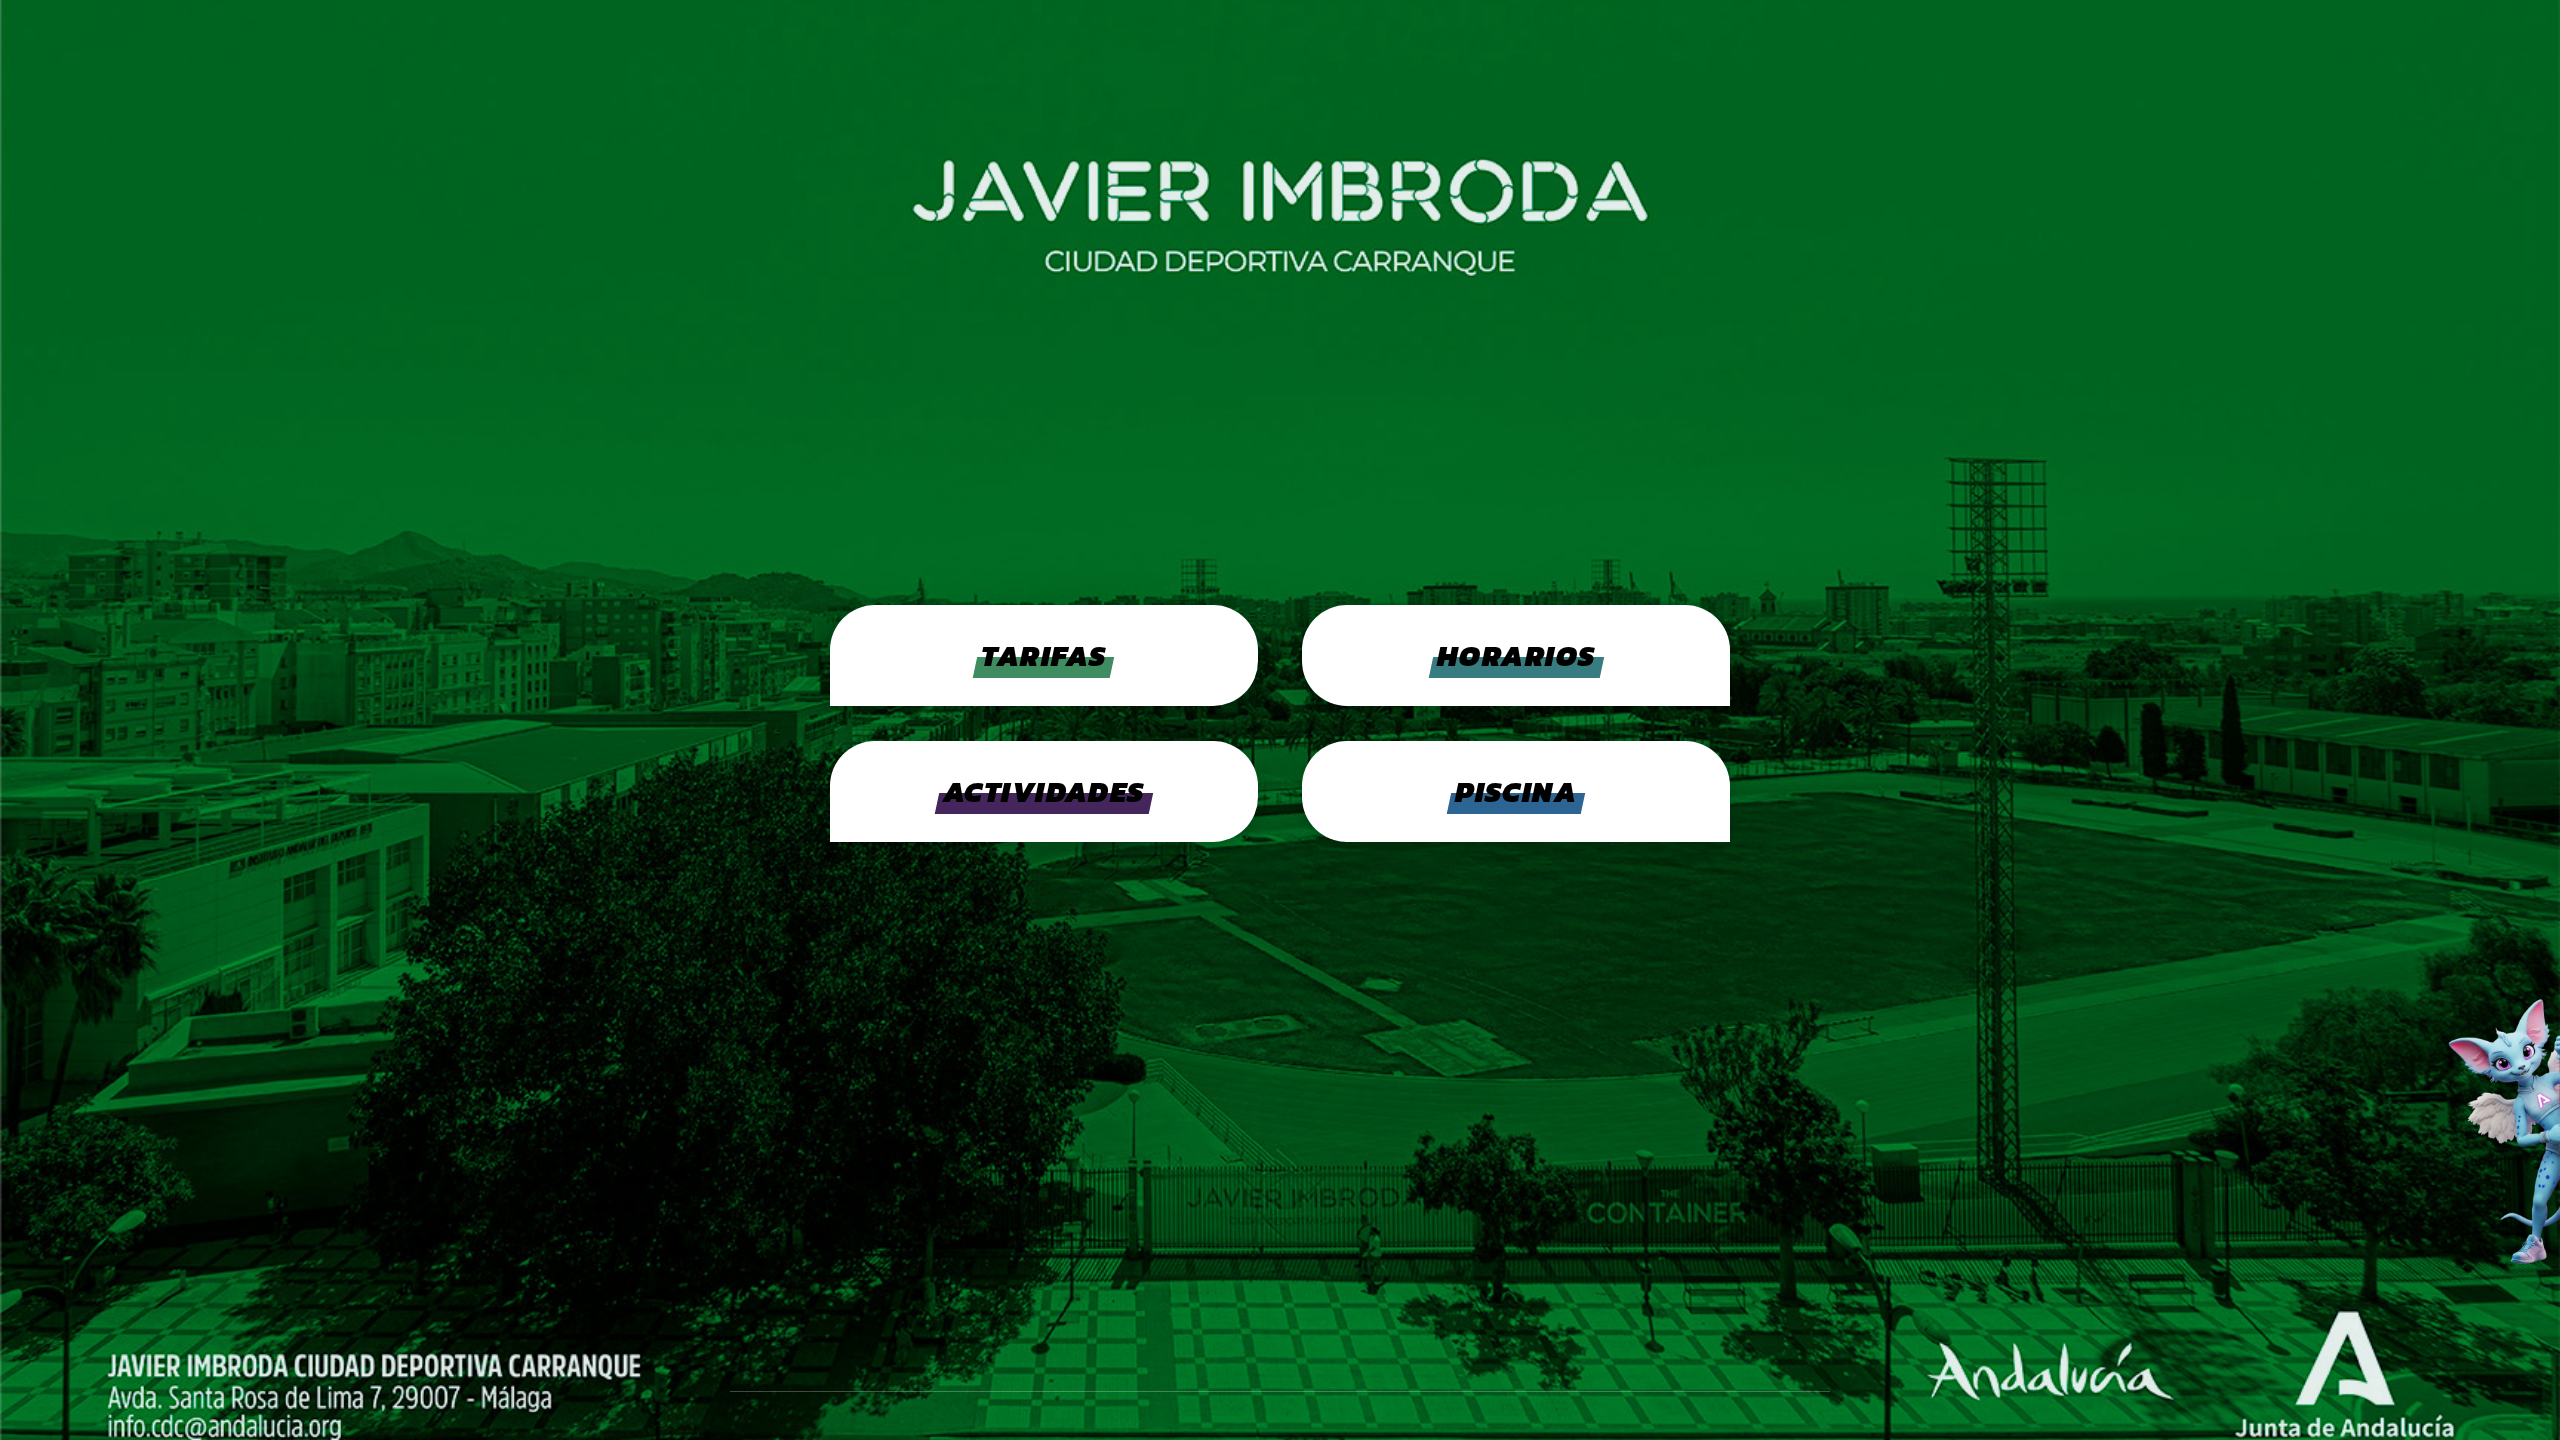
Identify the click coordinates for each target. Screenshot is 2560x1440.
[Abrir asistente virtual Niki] (2455, 1130)
